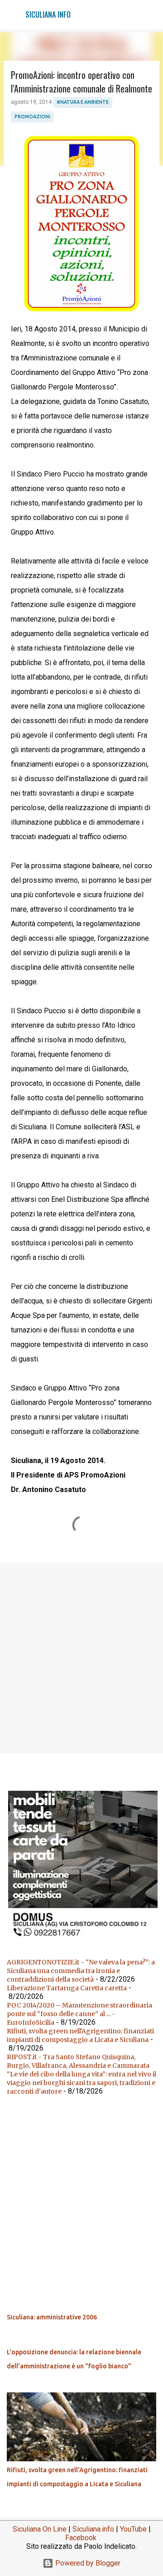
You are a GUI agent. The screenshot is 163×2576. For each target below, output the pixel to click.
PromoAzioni (32, 117)
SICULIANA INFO (48, 15)
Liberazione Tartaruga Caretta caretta (67, 1988)
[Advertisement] (81, 1657)
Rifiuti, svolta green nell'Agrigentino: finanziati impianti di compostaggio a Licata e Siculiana (80, 2035)
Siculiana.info (93, 2529)
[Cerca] (150, 15)
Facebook (81, 2538)
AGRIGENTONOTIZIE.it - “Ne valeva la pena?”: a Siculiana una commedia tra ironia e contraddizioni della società (81, 1971)
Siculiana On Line (40, 2529)
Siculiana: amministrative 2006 (52, 2317)
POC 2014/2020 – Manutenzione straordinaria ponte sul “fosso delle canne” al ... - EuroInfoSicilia (79, 2014)
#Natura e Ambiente (83, 102)
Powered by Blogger (87, 2563)
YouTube (133, 2529)
